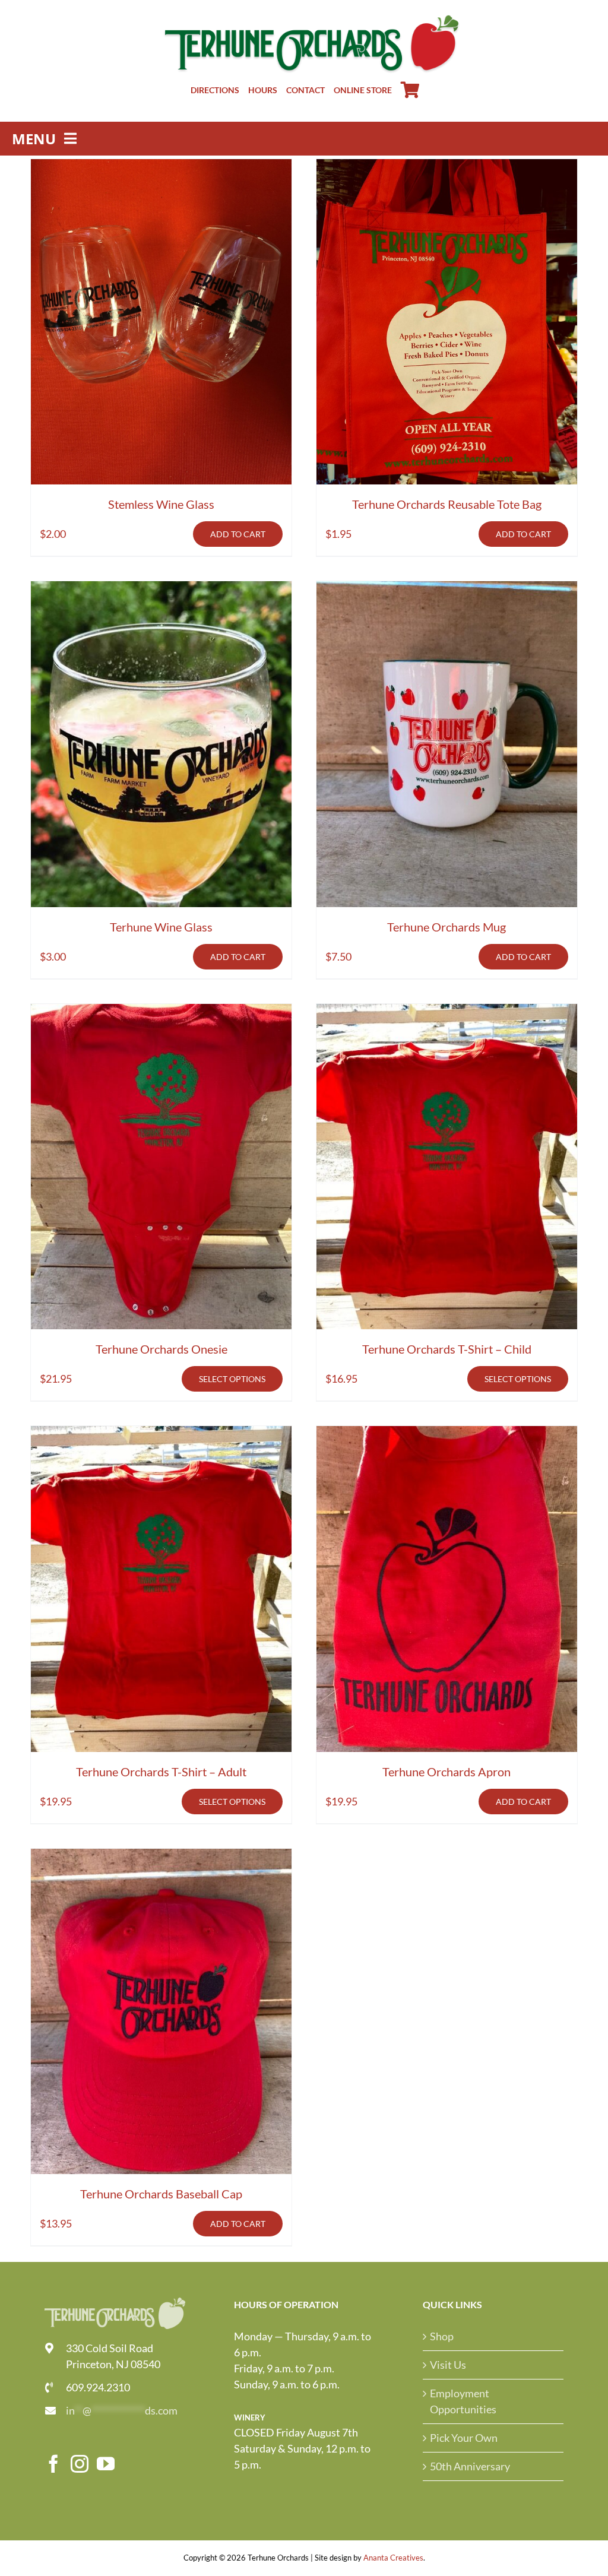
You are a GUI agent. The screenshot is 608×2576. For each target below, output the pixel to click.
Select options (232, 1379)
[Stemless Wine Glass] (161, 322)
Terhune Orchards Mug (446, 927)
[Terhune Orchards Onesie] (161, 1167)
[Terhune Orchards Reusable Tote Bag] (447, 322)
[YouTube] (106, 2464)
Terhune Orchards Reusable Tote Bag (447, 504)
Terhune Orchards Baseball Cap (161, 2194)
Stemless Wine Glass (161, 504)
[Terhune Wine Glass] (161, 744)
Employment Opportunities (463, 2401)
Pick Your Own (464, 2438)
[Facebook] (53, 2464)
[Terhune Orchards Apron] (447, 1589)
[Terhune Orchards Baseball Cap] (161, 2012)
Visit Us (448, 2365)
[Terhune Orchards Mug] (447, 744)
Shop (442, 2336)
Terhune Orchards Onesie (161, 1349)
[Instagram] (80, 2464)
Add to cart (238, 534)
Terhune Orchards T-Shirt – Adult (161, 1772)
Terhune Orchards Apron (446, 1772)
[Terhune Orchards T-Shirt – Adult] (161, 1589)
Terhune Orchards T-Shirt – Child (447, 1349)
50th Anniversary (470, 2466)
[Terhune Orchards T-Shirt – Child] (447, 1167)
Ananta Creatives (393, 2558)
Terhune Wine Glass (161, 927)
